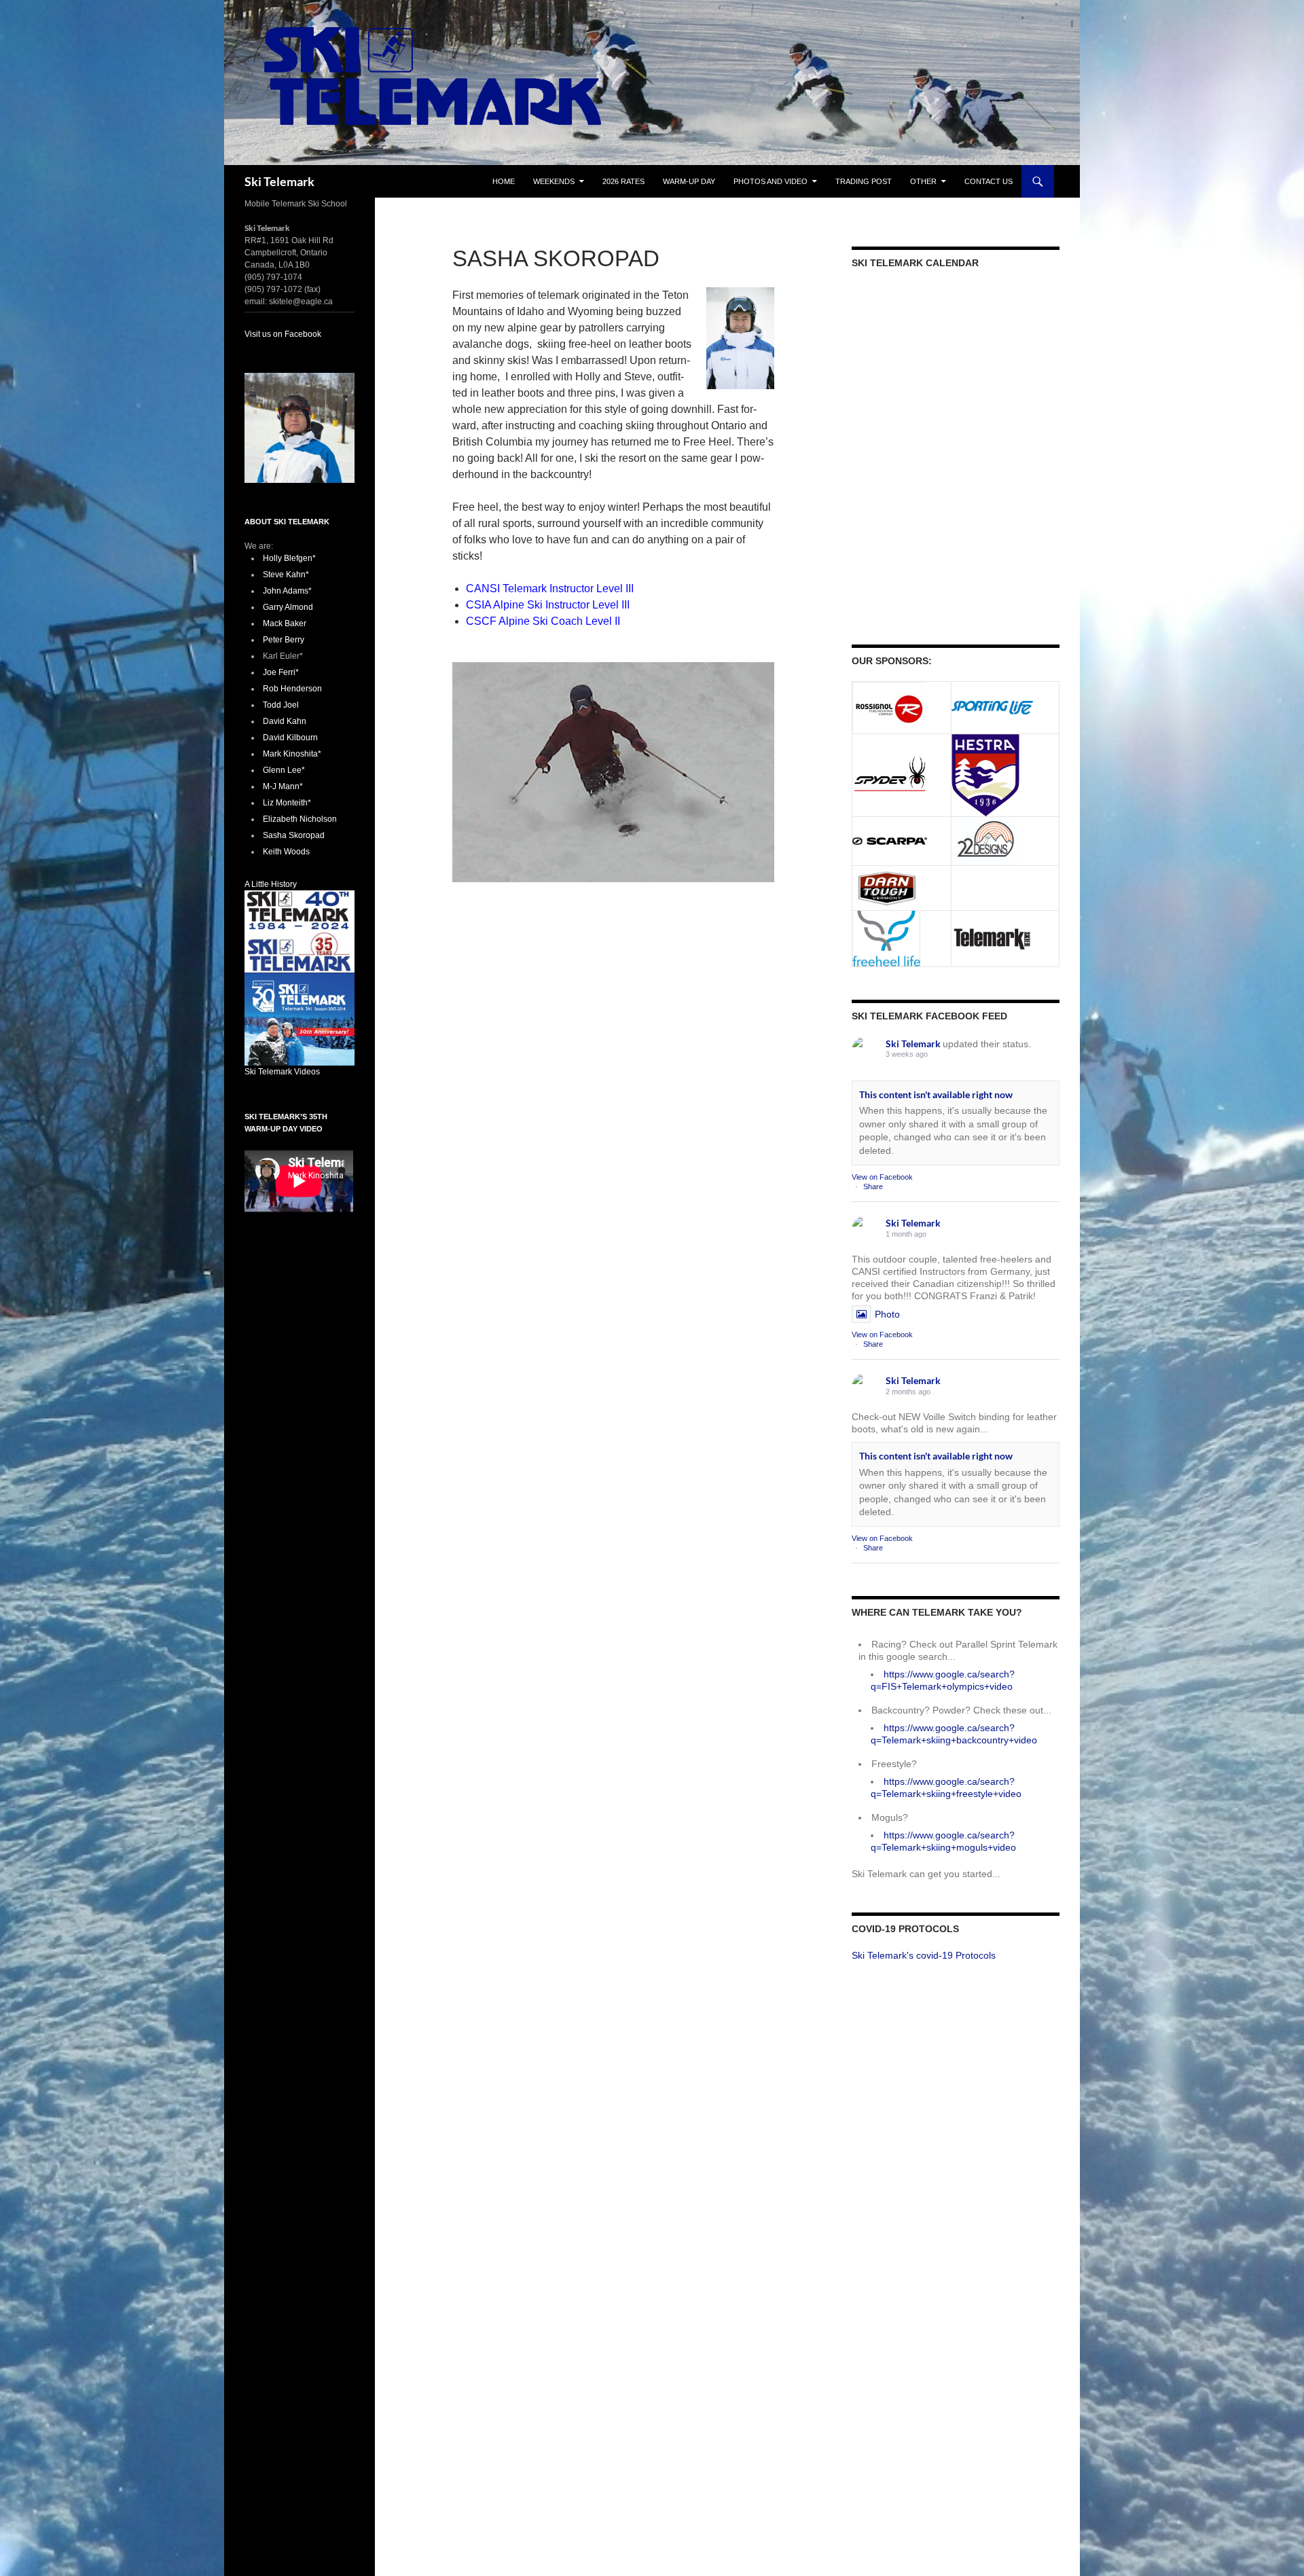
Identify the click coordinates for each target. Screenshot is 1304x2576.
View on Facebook (882, 1177)
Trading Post (864, 181)
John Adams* (287, 591)
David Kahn (285, 721)
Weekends (554, 181)
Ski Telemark (279, 181)
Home (504, 181)
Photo (887, 1314)
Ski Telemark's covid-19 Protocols (924, 1955)
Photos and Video (771, 181)
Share (873, 1186)
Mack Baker (285, 623)
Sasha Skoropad (294, 835)
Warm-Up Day (689, 181)
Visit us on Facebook (283, 334)
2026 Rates (623, 181)
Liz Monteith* (287, 803)
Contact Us (989, 181)
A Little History (271, 884)
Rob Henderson (292, 689)
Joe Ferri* (281, 672)
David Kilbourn (290, 738)
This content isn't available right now (936, 1094)
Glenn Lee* (284, 770)
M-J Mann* (283, 786)
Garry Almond (288, 607)
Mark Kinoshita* (292, 754)
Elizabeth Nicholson (300, 819)
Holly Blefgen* (289, 558)
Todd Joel (281, 705)
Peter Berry (284, 640)
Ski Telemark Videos (282, 1072)
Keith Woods (286, 852)
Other (923, 181)
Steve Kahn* (286, 575)
